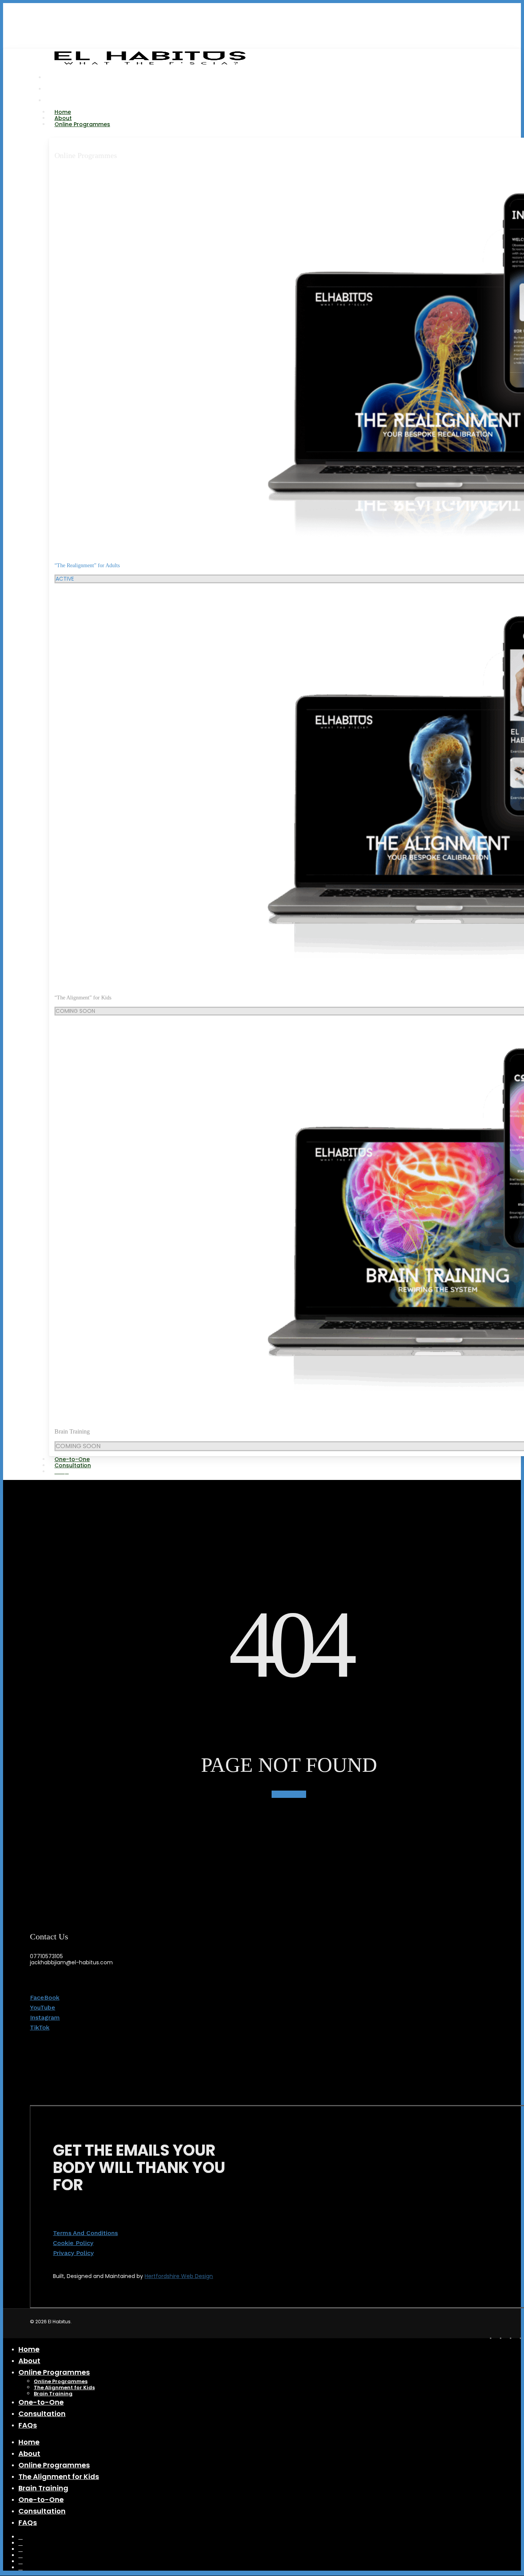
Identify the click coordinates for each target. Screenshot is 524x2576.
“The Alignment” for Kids (83, 998)
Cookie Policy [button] (73, 2243)
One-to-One (41, 2402)
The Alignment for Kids (64, 2388)
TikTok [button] (40, 2027)
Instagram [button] (45, 2017)
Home (29, 2349)
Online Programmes (86, 155)
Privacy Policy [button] (73, 2253)
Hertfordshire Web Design (179, 2276)
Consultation (42, 2414)
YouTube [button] (43, 2007)
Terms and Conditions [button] (85, 2233)
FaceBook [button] (45, 1997)
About (29, 2361)
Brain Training (72, 1431)
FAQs (28, 2425)
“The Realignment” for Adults (87, 565)
